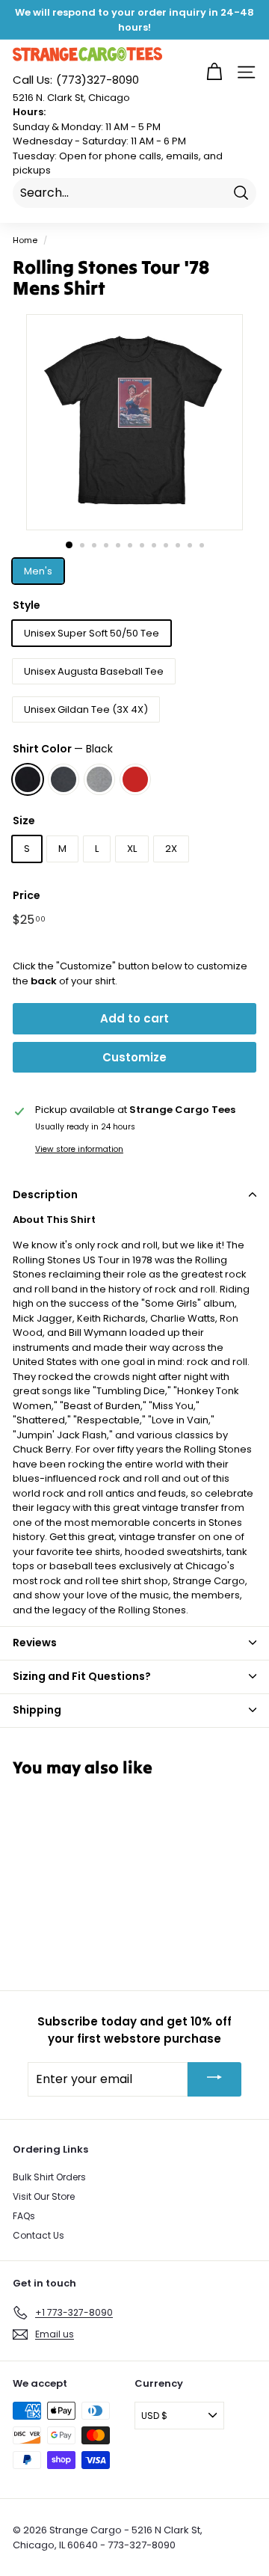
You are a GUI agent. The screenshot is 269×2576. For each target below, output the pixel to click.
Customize (134, 1057)
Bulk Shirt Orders (49, 2177)
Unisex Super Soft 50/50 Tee (92, 633)
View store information (79, 1149)
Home (25, 240)
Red (135, 779)
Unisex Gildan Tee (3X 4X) (86, 709)
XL (132, 849)
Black (28, 779)
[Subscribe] (214, 2079)
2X (171, 849)
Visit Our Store (44, 2196)
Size (24, 821)
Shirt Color (63, 749)
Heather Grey (99, 779)
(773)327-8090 (76, 80)
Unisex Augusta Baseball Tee (94, 671)
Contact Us (38, 2235)
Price (27, 895)
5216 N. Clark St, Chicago (71, 98)
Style (27, 605)
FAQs (24, 2216)
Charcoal (64, 779)
